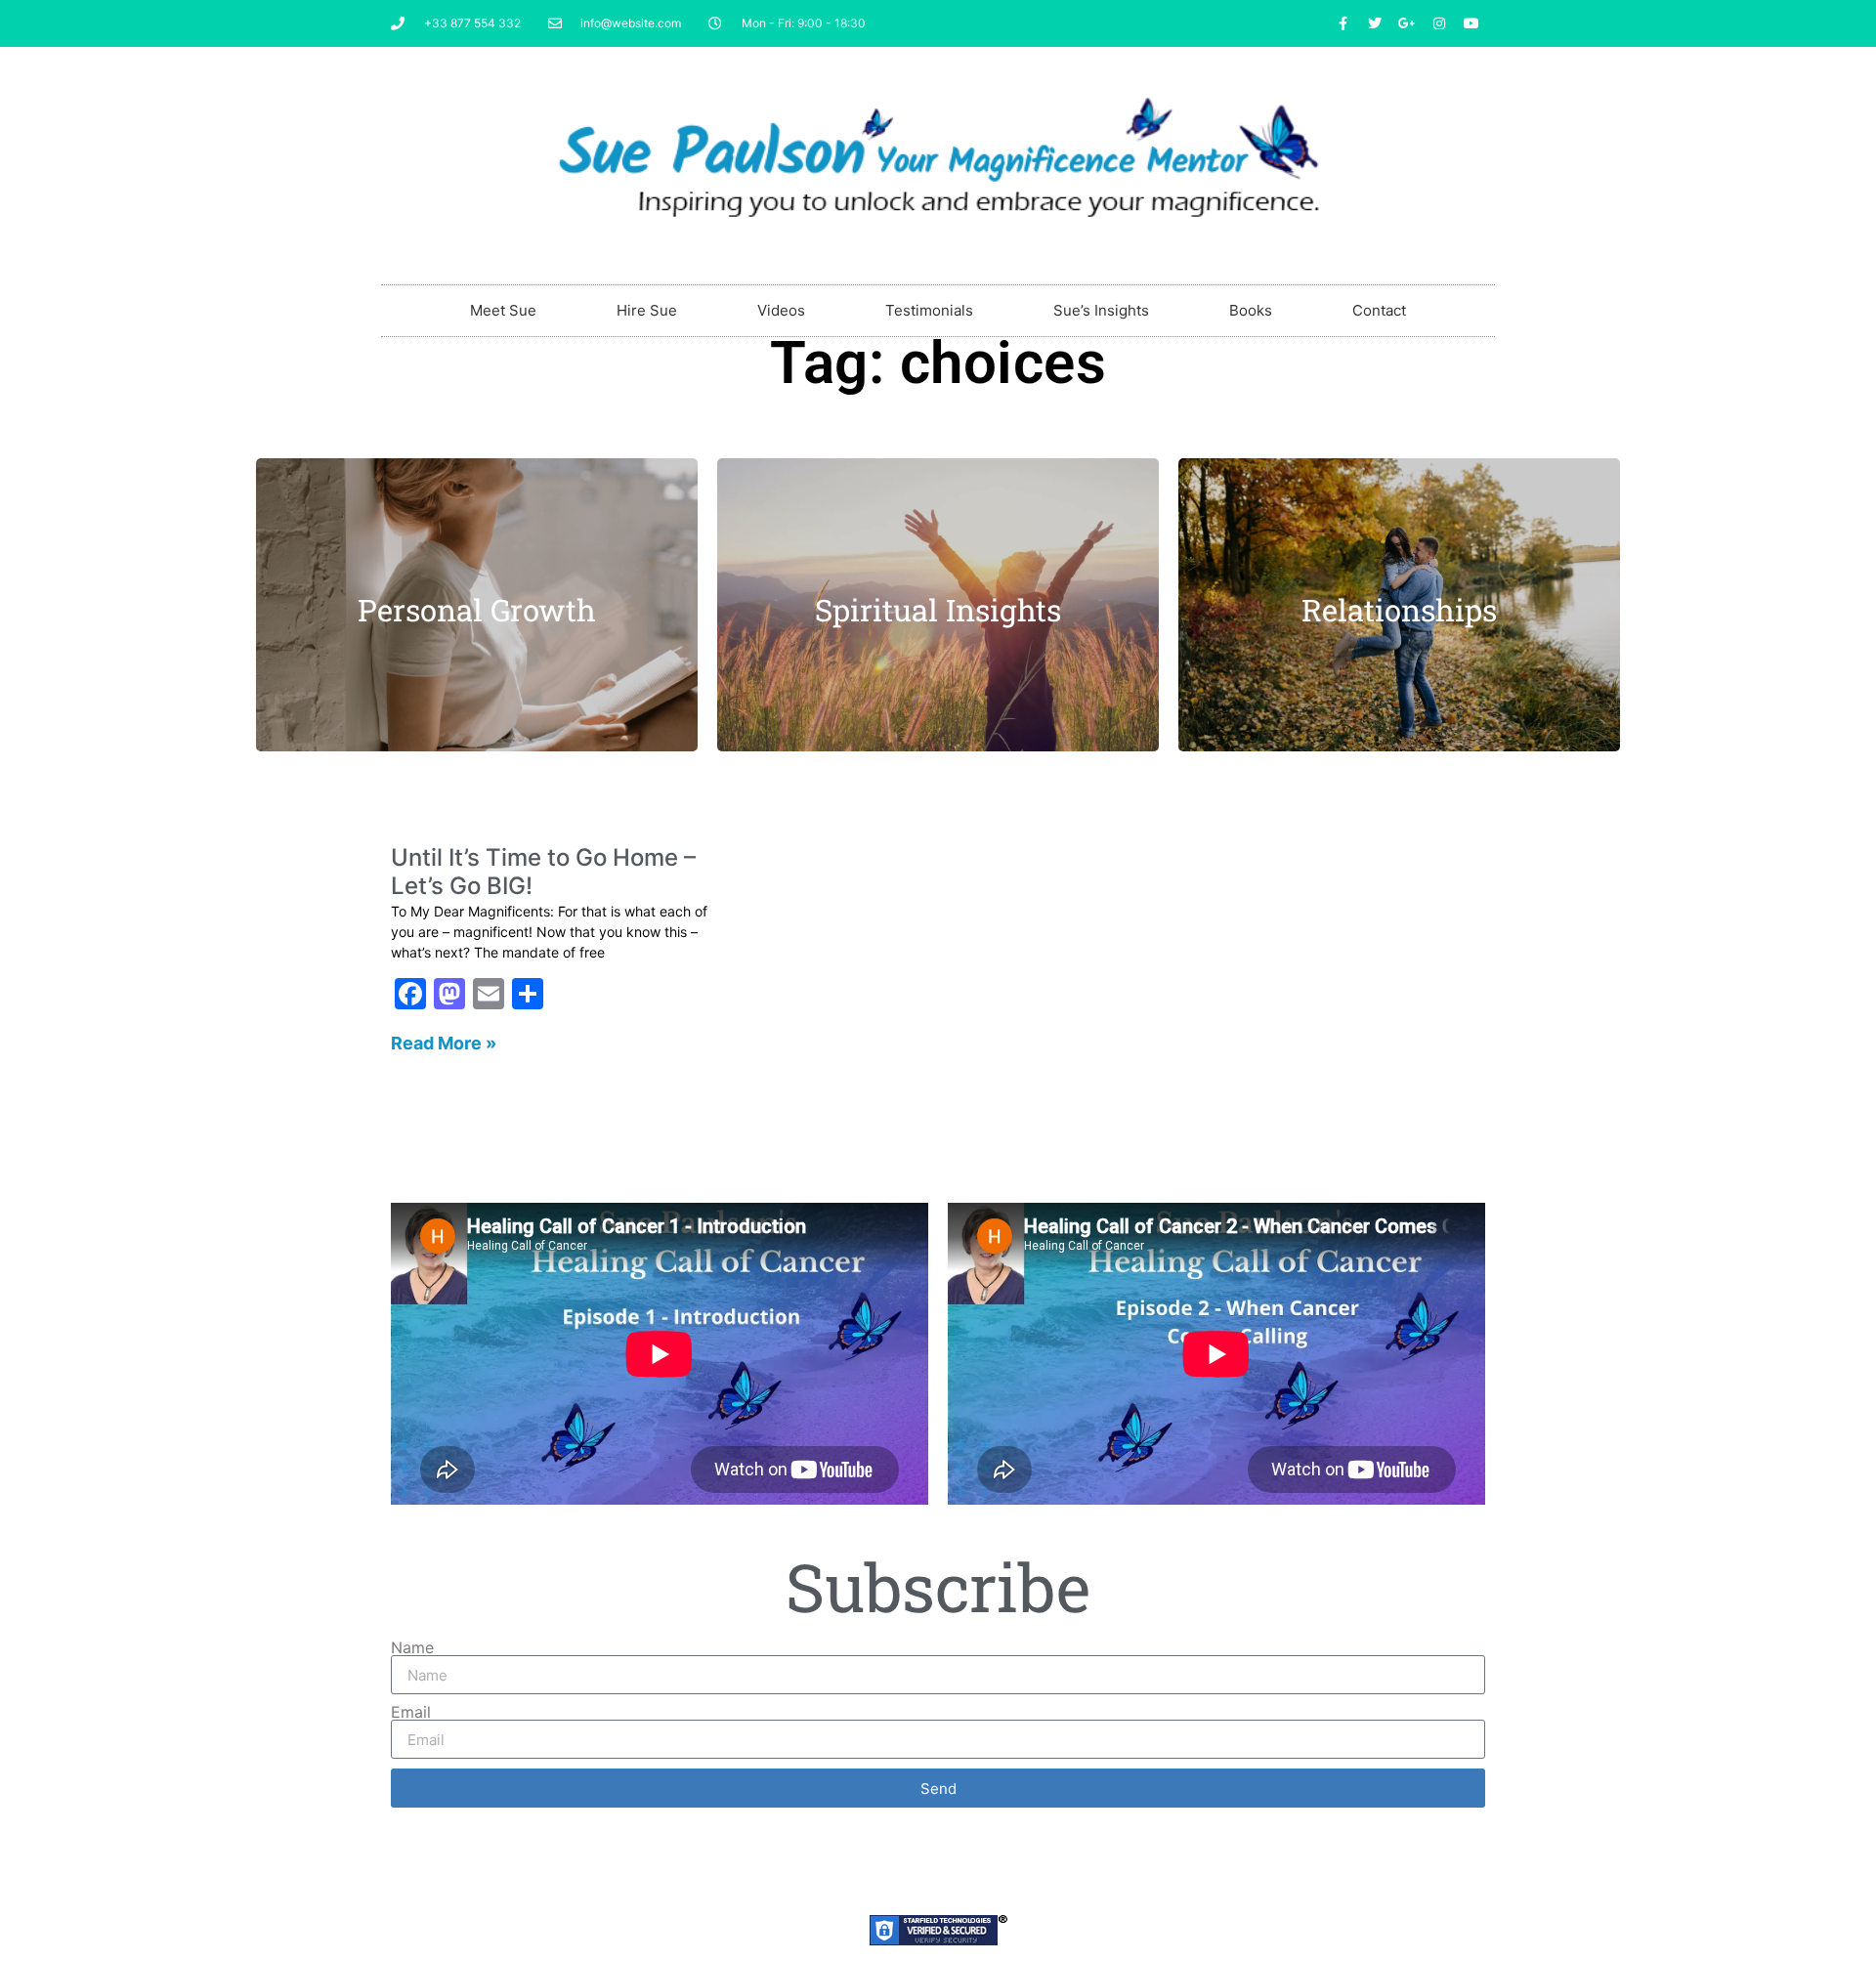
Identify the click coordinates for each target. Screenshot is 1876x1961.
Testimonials (929, 310)
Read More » (444, 1043)
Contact (1379, 310)
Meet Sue (503, 310)
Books (1251, 310)
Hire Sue (647, 310)
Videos (781, 310)
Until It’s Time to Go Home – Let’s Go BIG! (543, 872)
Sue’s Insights (1101, 310)
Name (412, 1647)
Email (411, 1712)
